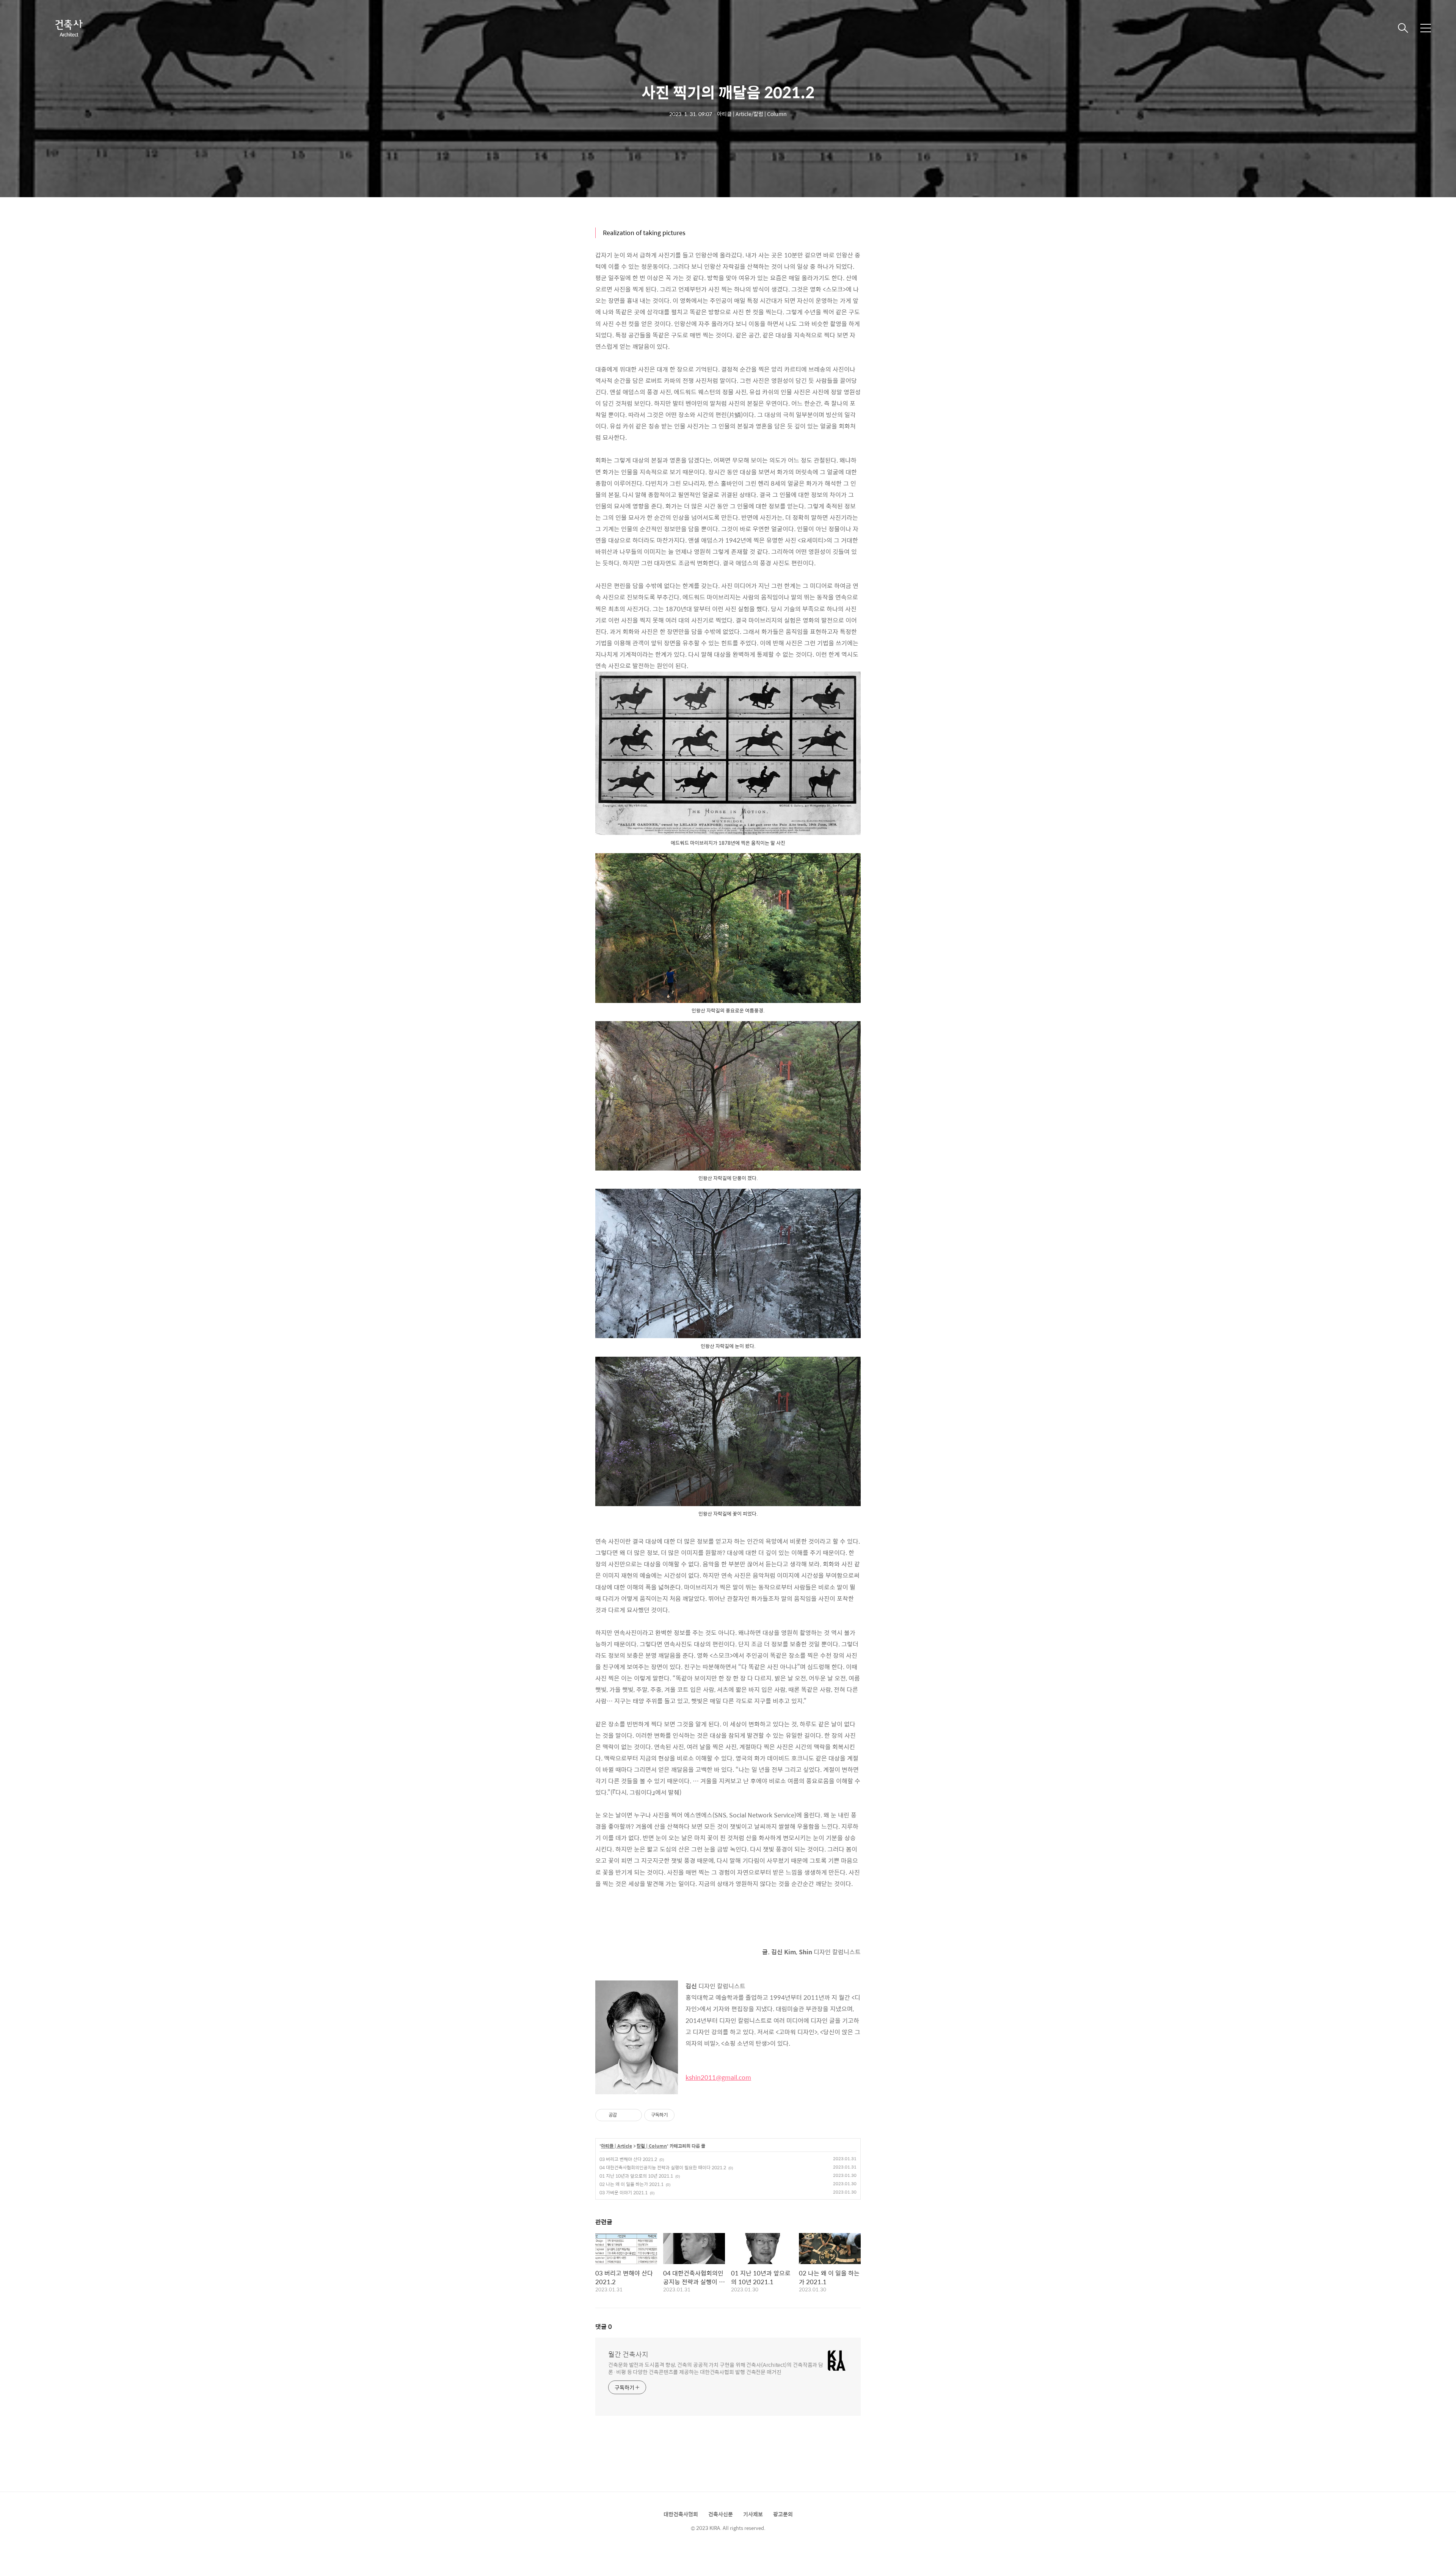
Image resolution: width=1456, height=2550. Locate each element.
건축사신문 (721, 2514)
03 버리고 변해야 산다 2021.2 (628, 2159)
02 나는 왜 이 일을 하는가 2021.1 (632, 2184)
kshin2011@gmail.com (718, 2077)
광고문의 (783, 2514)
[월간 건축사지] (68, 28)
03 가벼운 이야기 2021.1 (624, 2192)
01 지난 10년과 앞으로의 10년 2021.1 (636, 2176)
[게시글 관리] (633, 2115)
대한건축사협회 (681, 2514)
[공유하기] (624, 2115)
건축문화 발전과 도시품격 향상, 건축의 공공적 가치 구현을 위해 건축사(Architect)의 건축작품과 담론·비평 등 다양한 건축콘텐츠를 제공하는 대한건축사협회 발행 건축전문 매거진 (716, 2368)
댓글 (604, 2326)
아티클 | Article (617, 2146)
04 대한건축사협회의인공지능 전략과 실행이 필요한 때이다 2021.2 (663, 2167)
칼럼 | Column (652, 2146)
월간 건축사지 (628, 2354)
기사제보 (753, 2514)
